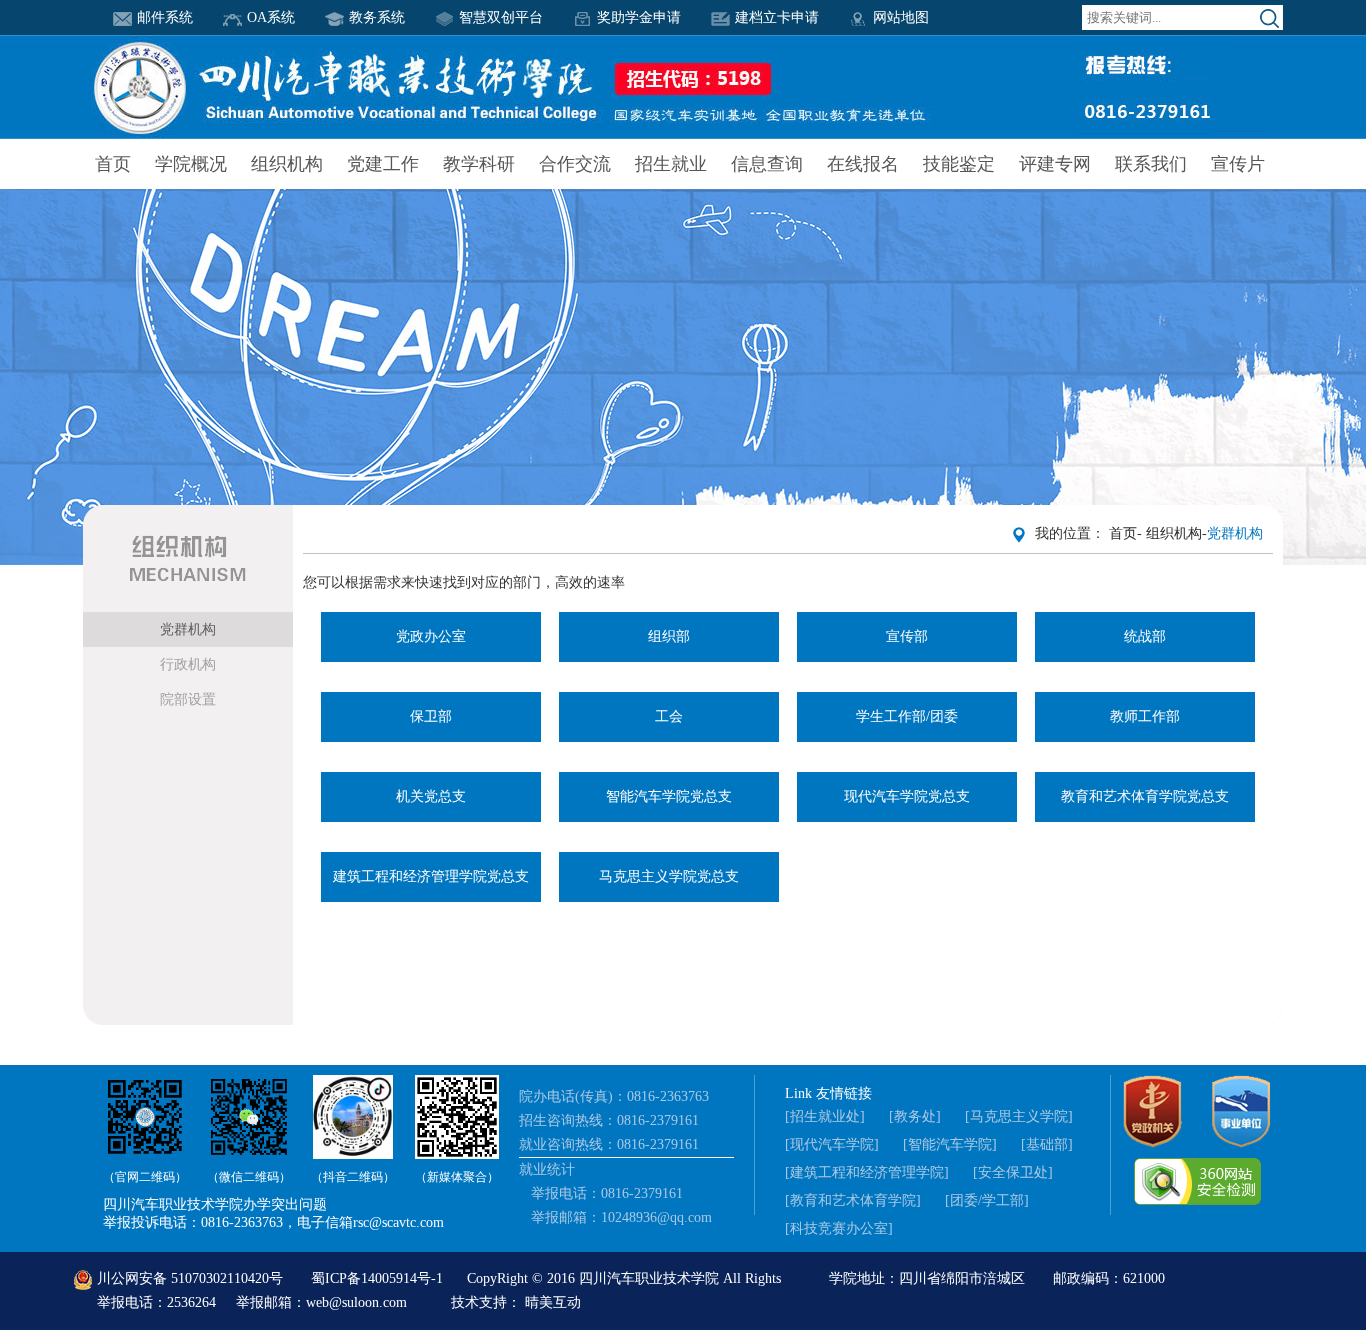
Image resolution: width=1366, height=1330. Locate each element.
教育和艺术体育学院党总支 (1145, 796)
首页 (113, 164)
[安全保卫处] (1013, 1172)
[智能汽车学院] (950, 1144)
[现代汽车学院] (832, 1144)
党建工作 (383, 164)
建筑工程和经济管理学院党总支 (431, 876)
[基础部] (1047, 1144)
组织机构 (287, 164)
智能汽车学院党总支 (669, 796)
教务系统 (377, 17)
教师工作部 (1145, 716)
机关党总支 (431, 796)
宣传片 (1238, 164)
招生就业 (671, 164)
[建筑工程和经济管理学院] (867, 1172)
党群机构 (188, 629)
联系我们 (1151, 164)
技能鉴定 (959, 164)
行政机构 (188, 664)
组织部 (669, 636)
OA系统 (271, 17)
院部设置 (188, 699)
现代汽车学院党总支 (907, 796)
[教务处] (915, 1116)
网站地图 (901, 17)
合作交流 (575, 164)
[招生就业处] (825, 1116)
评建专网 (1055, 164)
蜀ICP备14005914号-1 (379, 1278)
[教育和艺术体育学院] (853, 1200)
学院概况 (191, 164)
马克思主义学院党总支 (669, 876)
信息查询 (767, 164)
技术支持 (479, 1302)
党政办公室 (431, 636)
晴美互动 (553, 1302)
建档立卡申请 (777, 17)
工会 (669, 716)
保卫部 (431, 716)
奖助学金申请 (639, 17)
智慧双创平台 (501, 17)
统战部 (1145, 636)
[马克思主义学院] (1019, 1116)
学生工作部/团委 (907, 716)
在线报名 (863, 164)
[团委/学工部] (987, 1200)
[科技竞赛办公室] (839, 1228)
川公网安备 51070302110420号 (190, 1278)
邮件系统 (165, 17)
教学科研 (479, 164)
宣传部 (907, 636)
